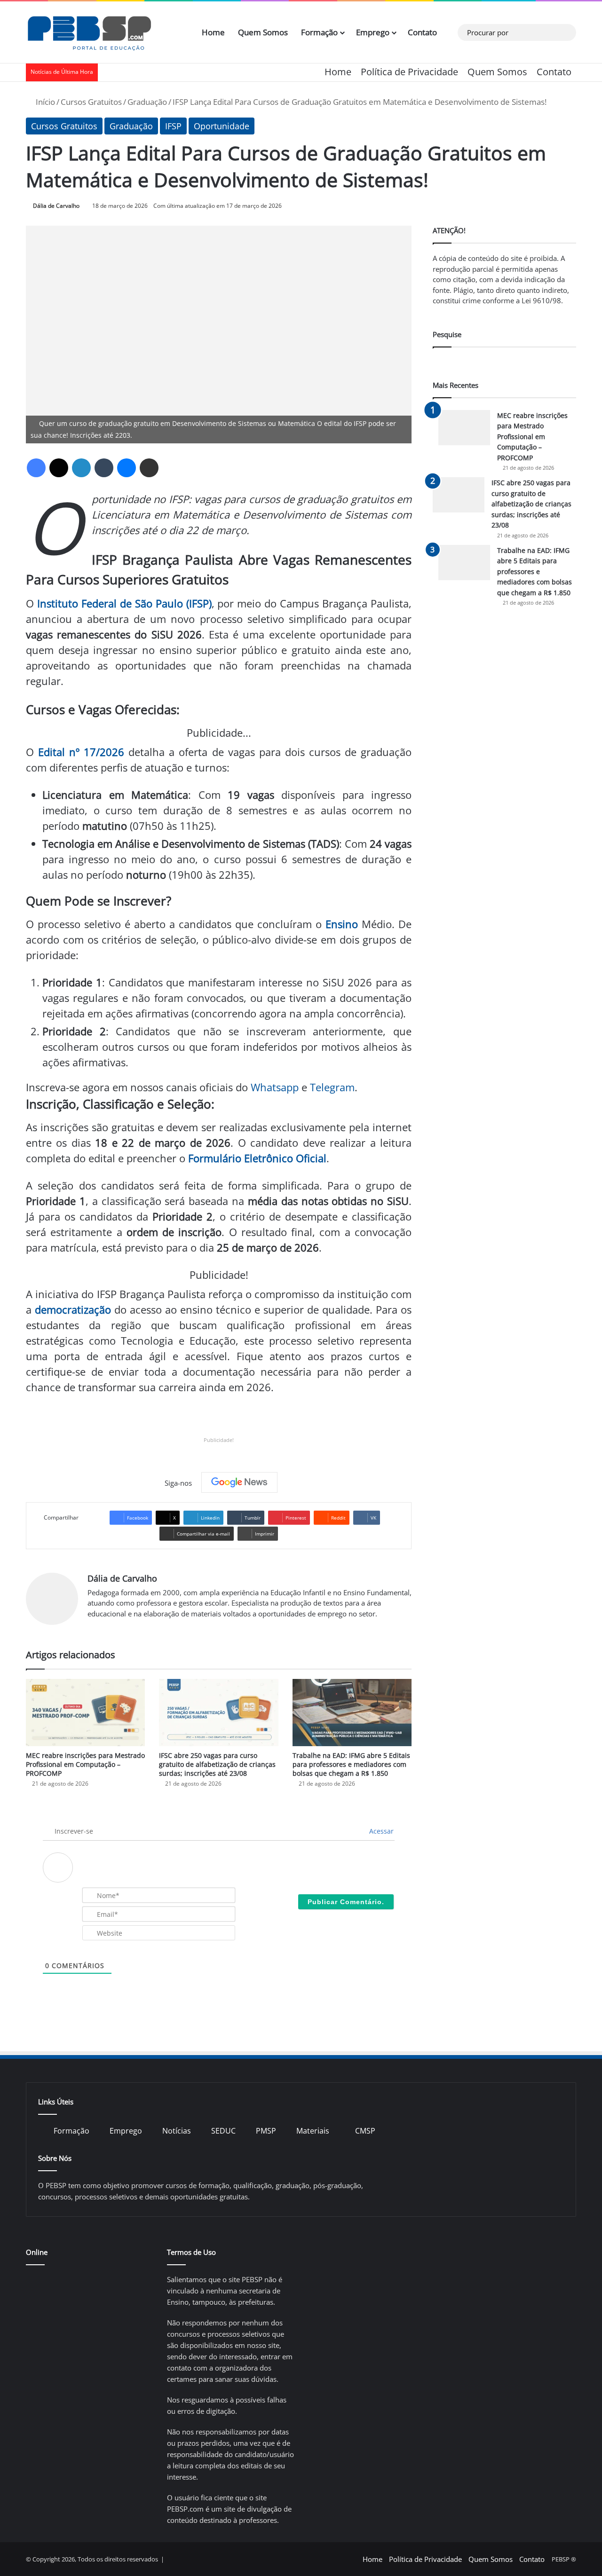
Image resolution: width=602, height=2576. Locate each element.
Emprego (373, 32)
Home (213, 32)
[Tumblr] (104, 468)
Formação (319, 32)
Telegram (332, 1087)
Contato (422, 32)
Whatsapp (275, 1087)
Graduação (147, 102)
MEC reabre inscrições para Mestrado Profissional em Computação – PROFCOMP (85, 1764)
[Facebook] (36, 468)
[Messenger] (127, 468)
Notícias (177, 2131)
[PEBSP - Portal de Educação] (89, 32)
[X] (59, 468)
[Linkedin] (81, 468)
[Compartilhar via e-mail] (149, 468)
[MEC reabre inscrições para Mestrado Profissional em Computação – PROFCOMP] (85, 1713)
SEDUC (223, 2131)
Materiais (313, 2131)
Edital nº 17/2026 (81, 752)
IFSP (173, 126)
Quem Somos (263, 32)
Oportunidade (222, 126)
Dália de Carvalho (56, 206)
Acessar (380, 1831)
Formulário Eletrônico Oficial (257, 1158)
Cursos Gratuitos (91, 102)
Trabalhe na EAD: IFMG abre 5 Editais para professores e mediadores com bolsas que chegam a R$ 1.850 (351, 1764)
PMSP (266, 2131)
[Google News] (239, 1482)
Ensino (342, 924)
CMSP (365, 2131)
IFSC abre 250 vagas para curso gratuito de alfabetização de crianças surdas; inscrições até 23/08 (217, 1764)
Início (44, 102)
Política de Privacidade (409, 72)
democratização (73, 1309)
